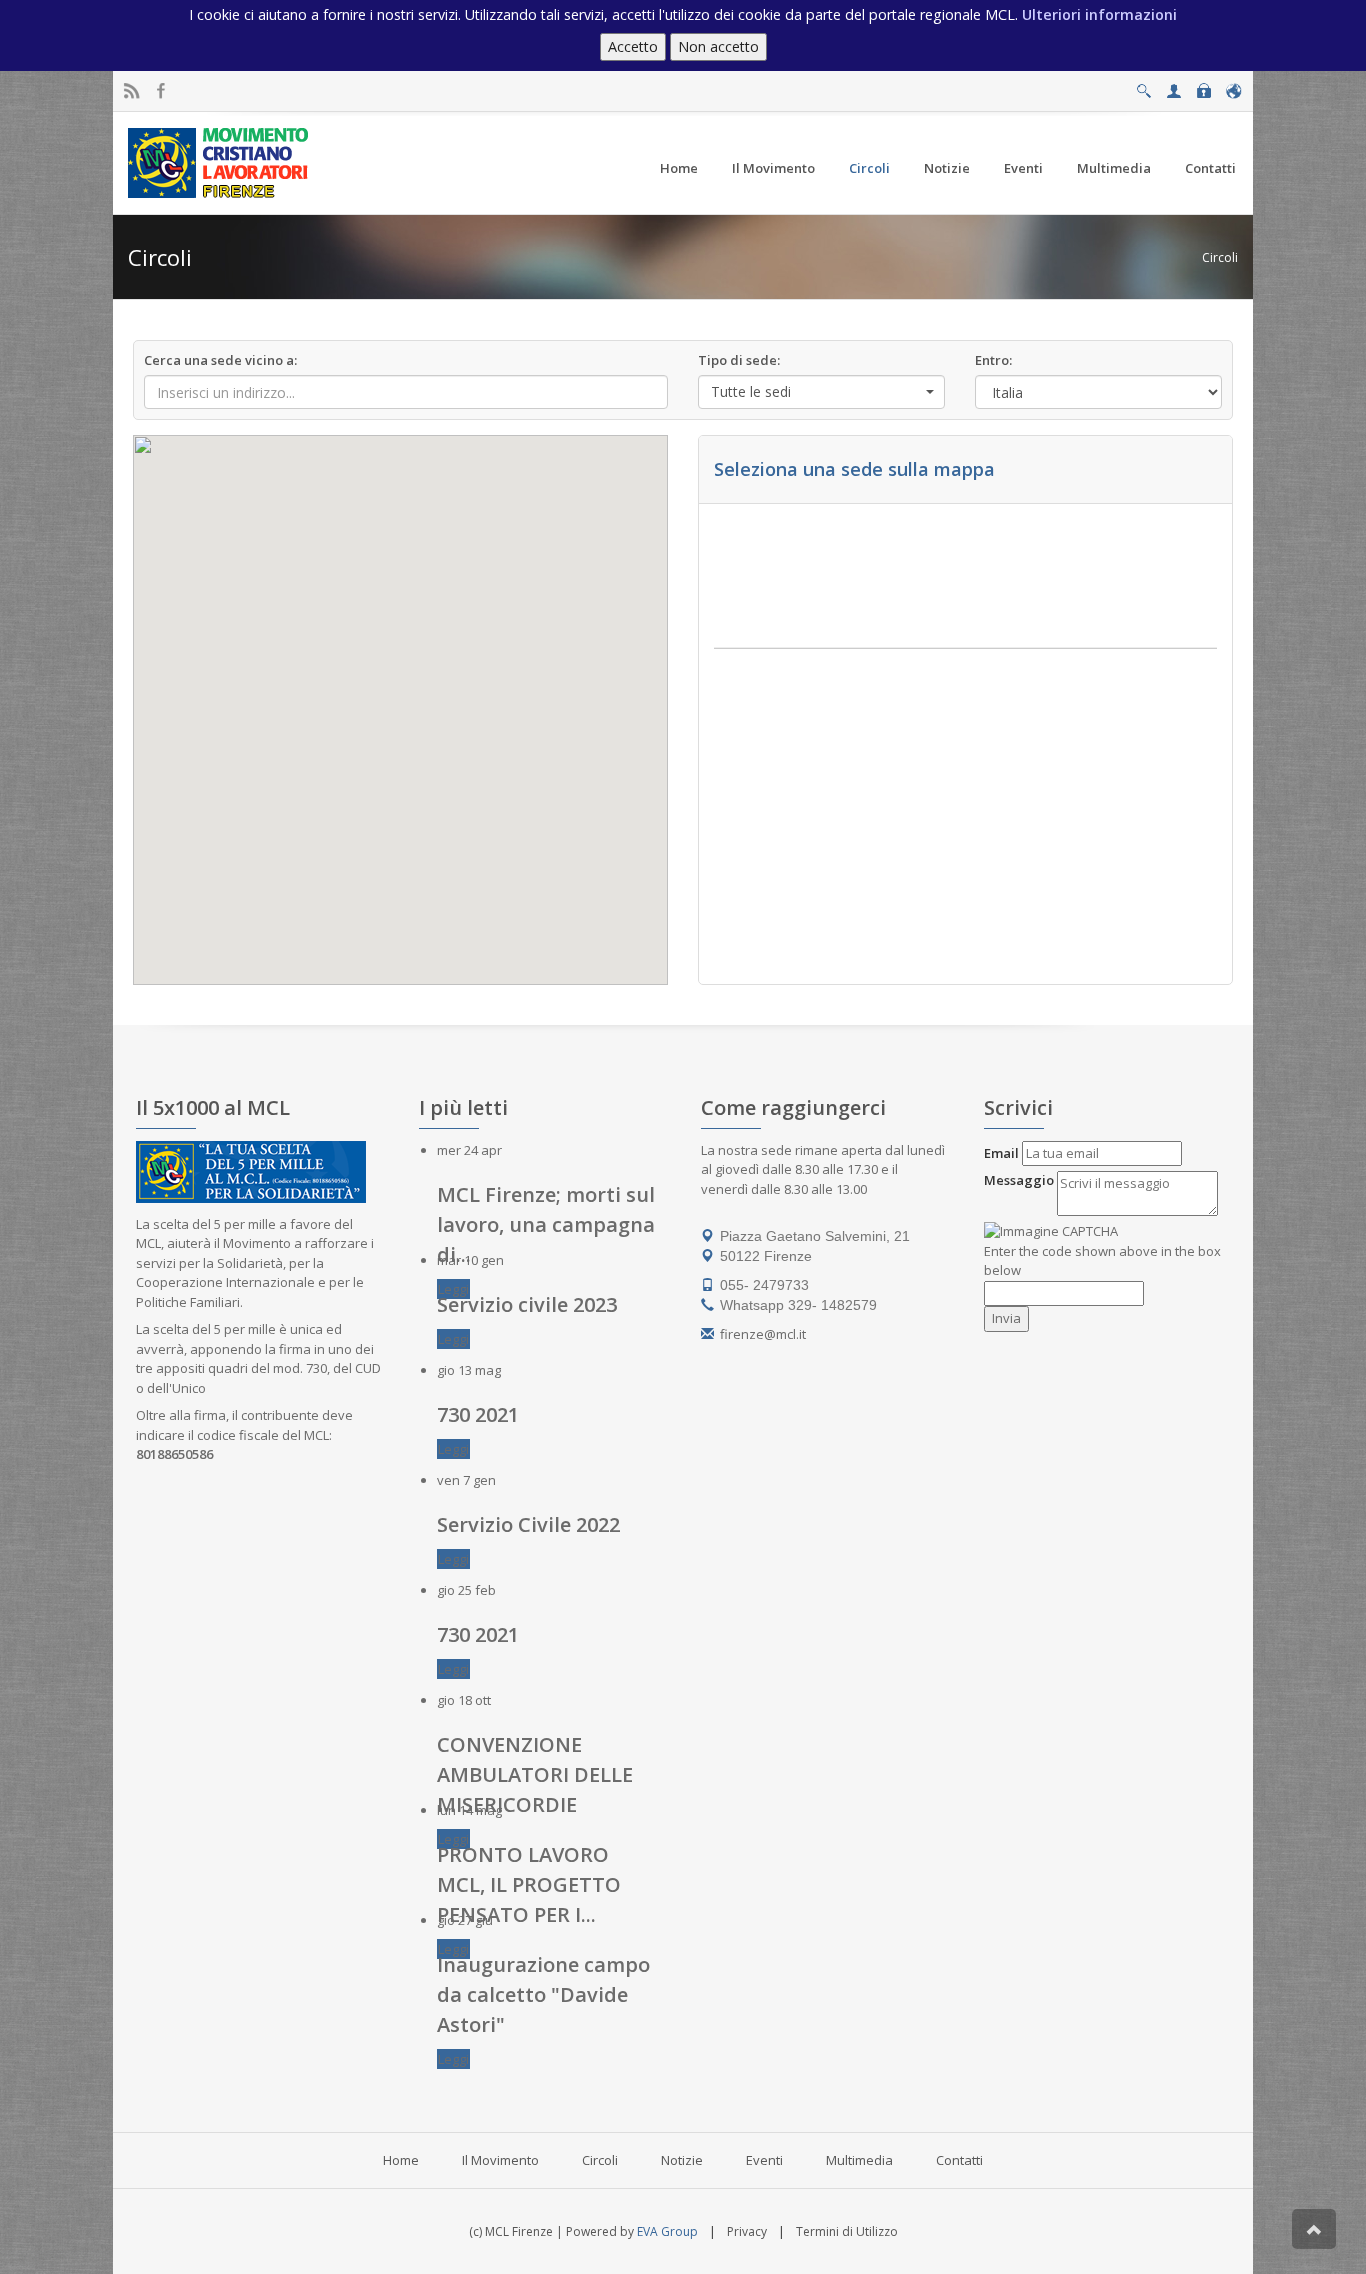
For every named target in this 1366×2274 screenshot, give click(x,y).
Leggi (453, 1289)
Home (401, 2160)
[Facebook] (161, 91)
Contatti (959, 2160)
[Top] (1314, 2229)
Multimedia (859, 2160)
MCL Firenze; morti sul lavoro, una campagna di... (546, 1224)
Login (1203, 85)
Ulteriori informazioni (1099, 14)
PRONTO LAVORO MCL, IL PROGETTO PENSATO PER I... (529, 1884)
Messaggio (1019, 1180)
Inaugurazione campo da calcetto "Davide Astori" (543, 1994)
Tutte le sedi (751, 391)
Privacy (747, 2231)
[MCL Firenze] (220, 162)
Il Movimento (500, 2160)
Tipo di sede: (739, 360)
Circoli (1220, 257)
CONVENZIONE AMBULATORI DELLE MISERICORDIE (535, 1774)
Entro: (993, 360)
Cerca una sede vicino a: (220, 360)
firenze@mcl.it (763, 1334)
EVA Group (667, 2231)
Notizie (682, 2160)
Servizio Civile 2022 (528, 1524)
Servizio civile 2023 (527, 1304)
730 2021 (478, 1414)
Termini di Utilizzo (847, 2231)
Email (1001, 1153)
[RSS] (131, 91)
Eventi (764, 2160)
